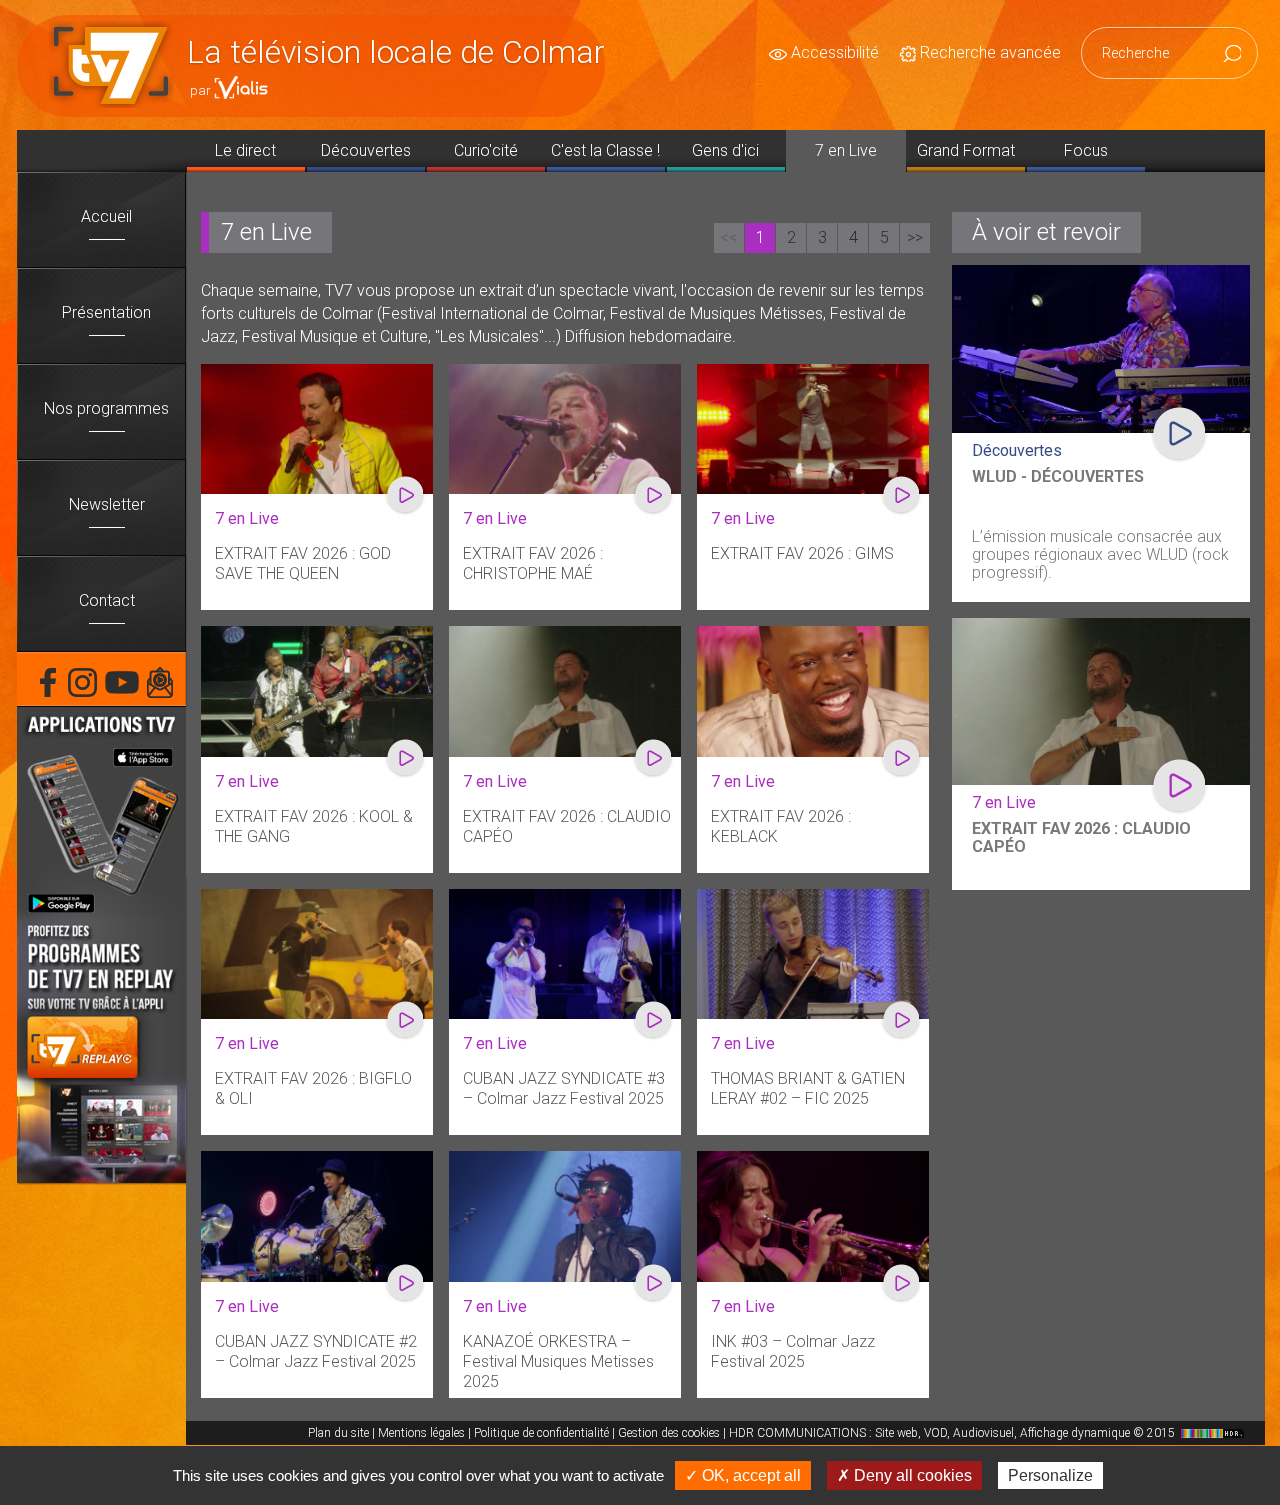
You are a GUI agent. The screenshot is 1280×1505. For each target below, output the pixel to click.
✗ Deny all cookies (904, 1475)
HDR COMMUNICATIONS (953, 1433)
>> (915, 237)
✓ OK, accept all (743, 1475)
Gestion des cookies (669, 1433)
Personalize (1050, 1475)
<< (729, 237)
